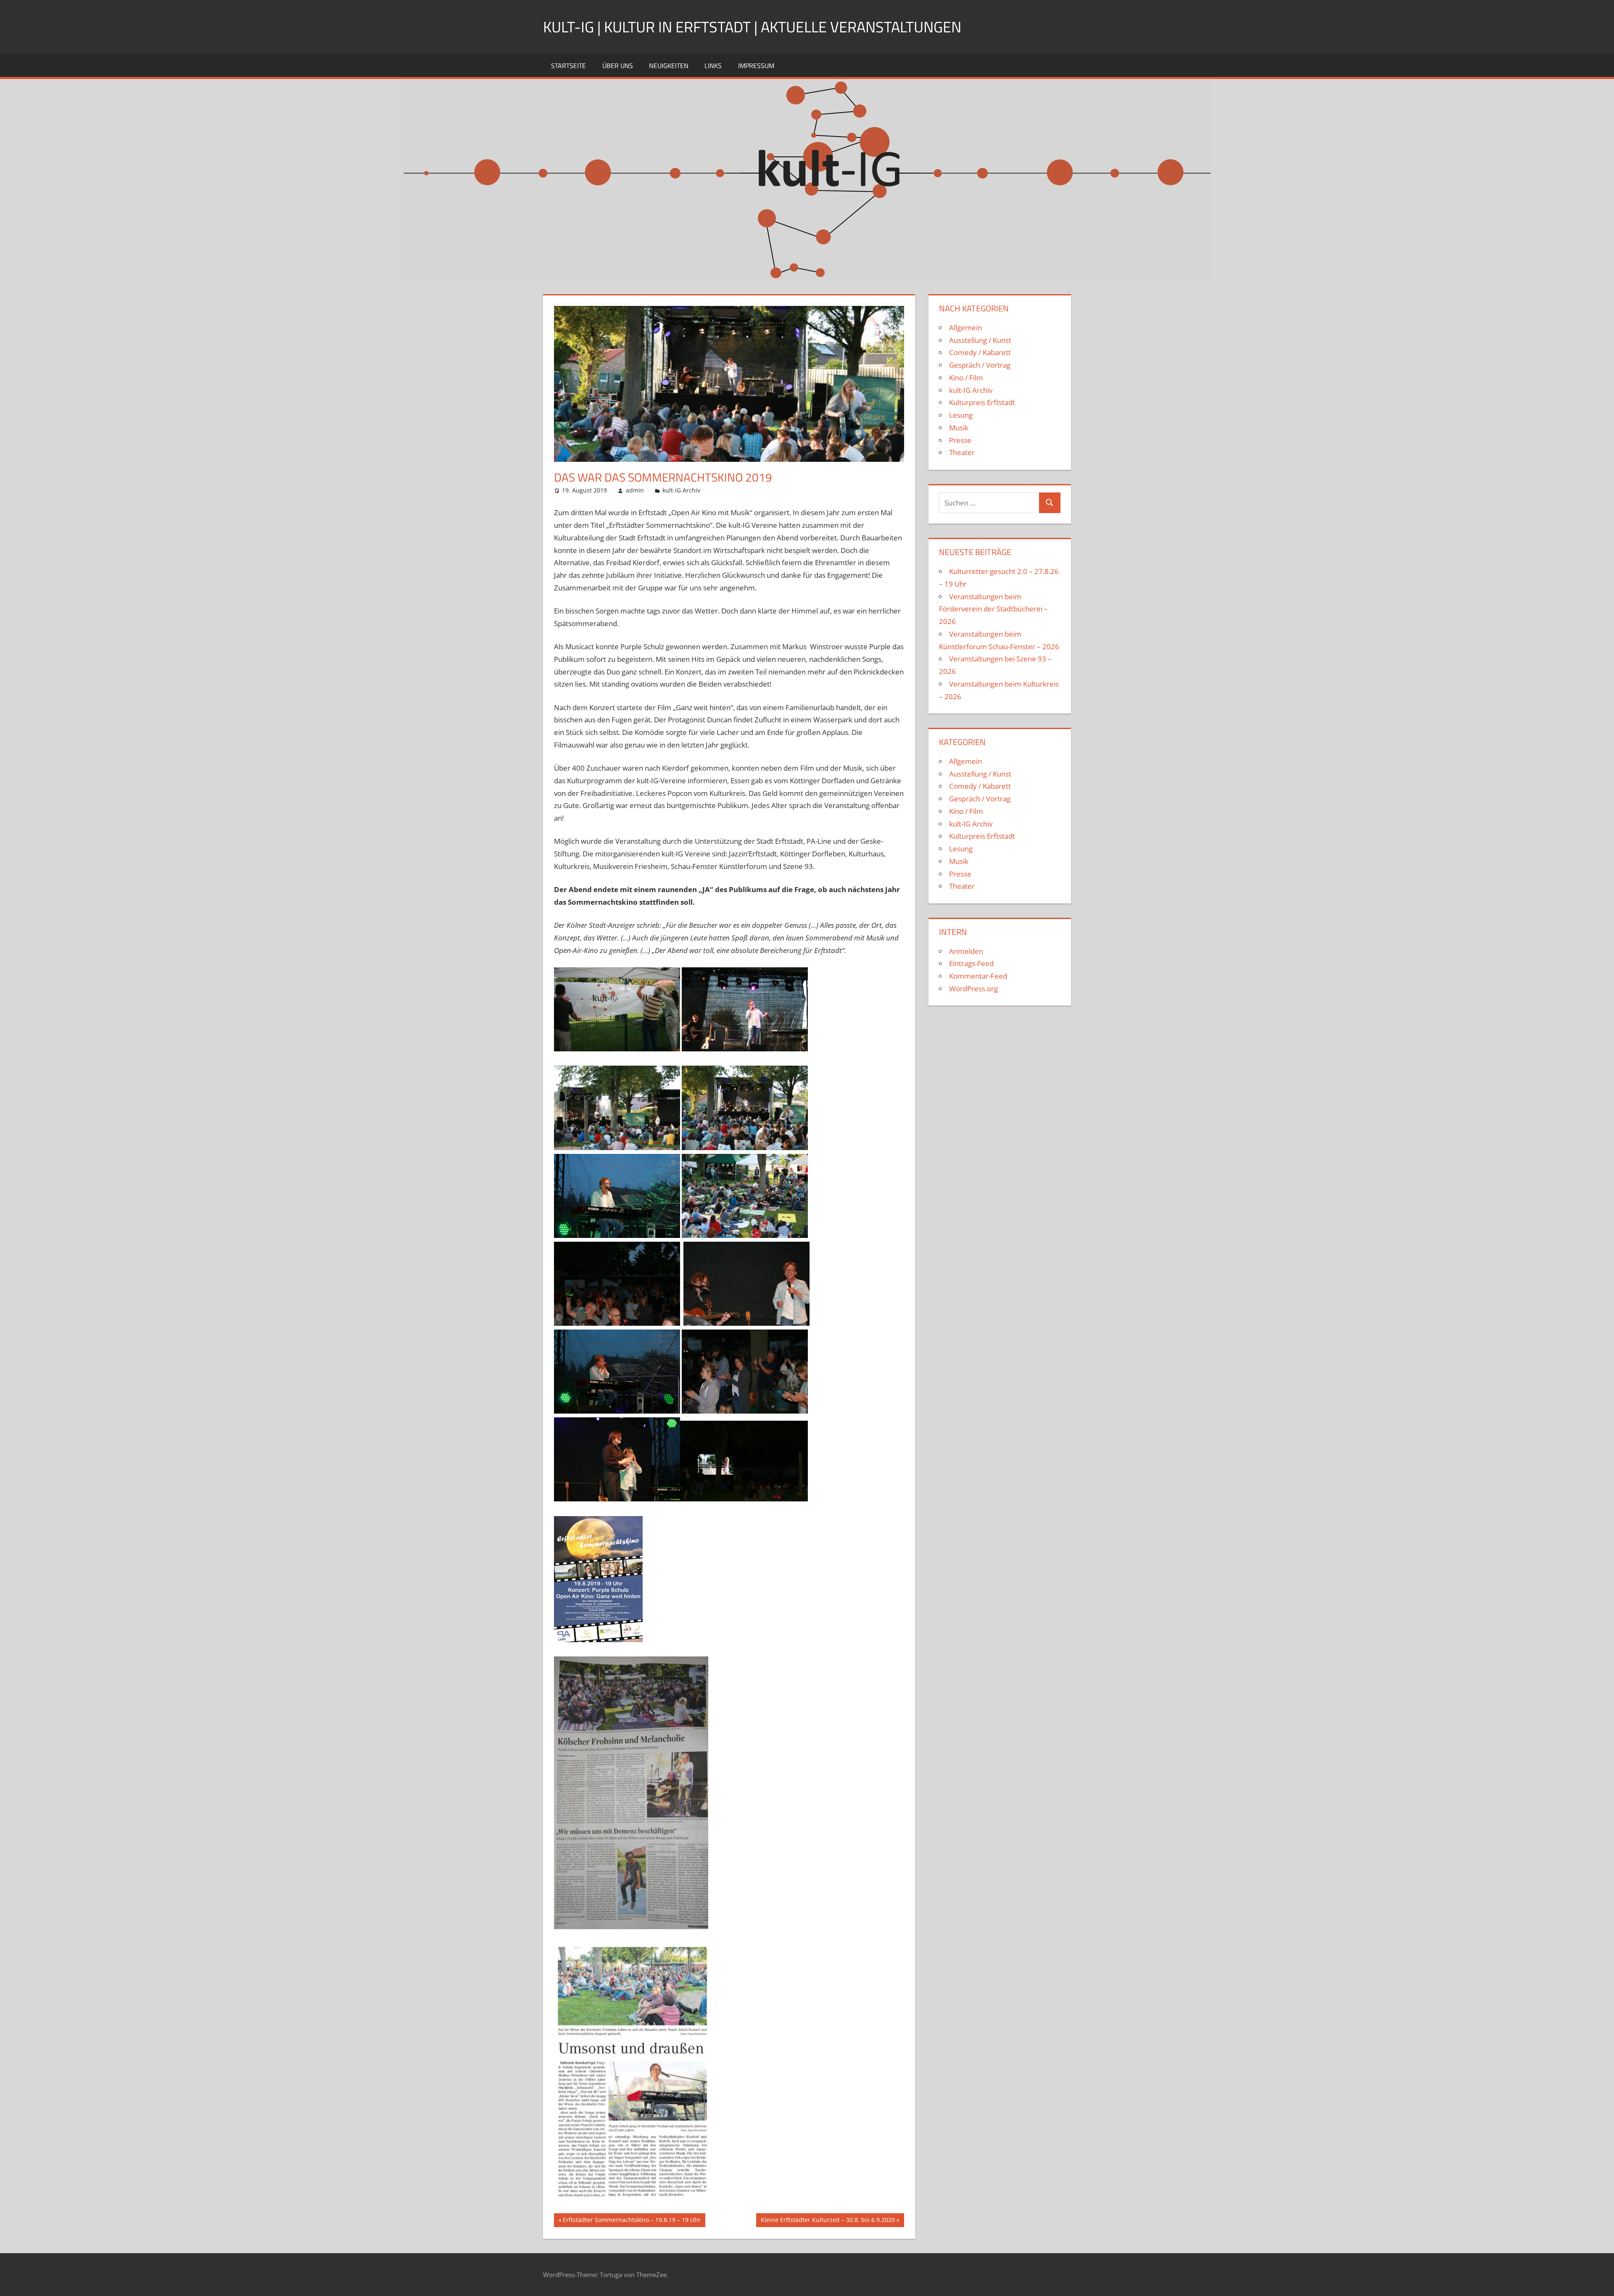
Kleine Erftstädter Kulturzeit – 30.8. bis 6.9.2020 (828, 2221)
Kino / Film (966, 378)
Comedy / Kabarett (980, 352)
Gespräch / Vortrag (980, 365)
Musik (959, 428)
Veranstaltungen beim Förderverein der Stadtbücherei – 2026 (993, 609)
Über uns (618, 66)
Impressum (756, 66)
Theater (962, 452)
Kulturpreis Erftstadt (982, 402)
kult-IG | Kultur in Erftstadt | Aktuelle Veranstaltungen (752, 27)
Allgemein (965, 328)
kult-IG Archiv (681, 490)
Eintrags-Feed (971, 963)
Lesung (961, 415)
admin (635, 490)
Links (713, 66)
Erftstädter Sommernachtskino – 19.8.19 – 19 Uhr (632, 2221)
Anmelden (966, 951)
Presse (960, 440)
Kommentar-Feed (978, 976)
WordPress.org (973, 989)
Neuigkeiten (669, 66)
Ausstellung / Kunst (980, 340)
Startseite (568, 66)
